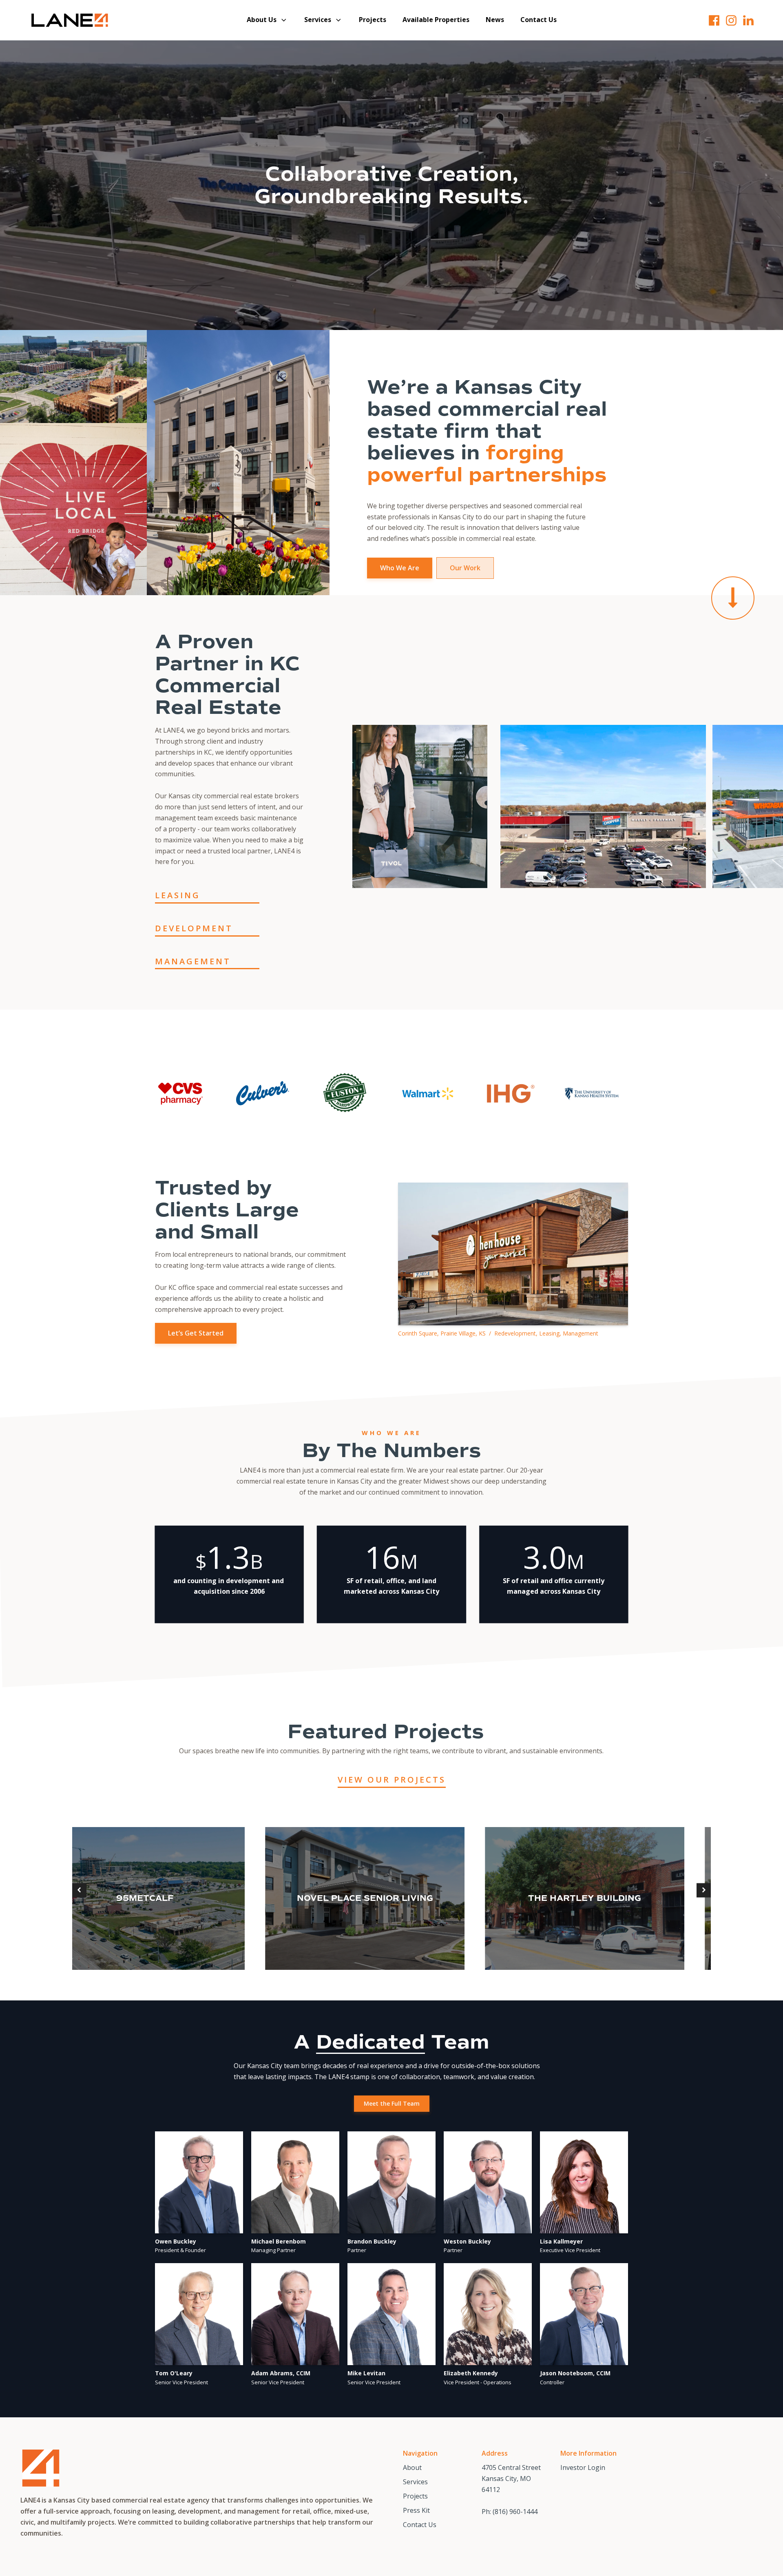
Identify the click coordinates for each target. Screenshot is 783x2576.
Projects (373, 20)
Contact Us (539, 20)
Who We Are (400, 568)
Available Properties (436, 20)
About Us (262, 20)
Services (318, 20)
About (412, 2467)
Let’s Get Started (196, 1333)
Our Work (465, 568)
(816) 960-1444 (515, 2512)
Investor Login (583, 2467)
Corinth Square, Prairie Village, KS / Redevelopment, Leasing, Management (498, 1333)
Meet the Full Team (392, 2103)
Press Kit (416, 2510)
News (495, 20)
